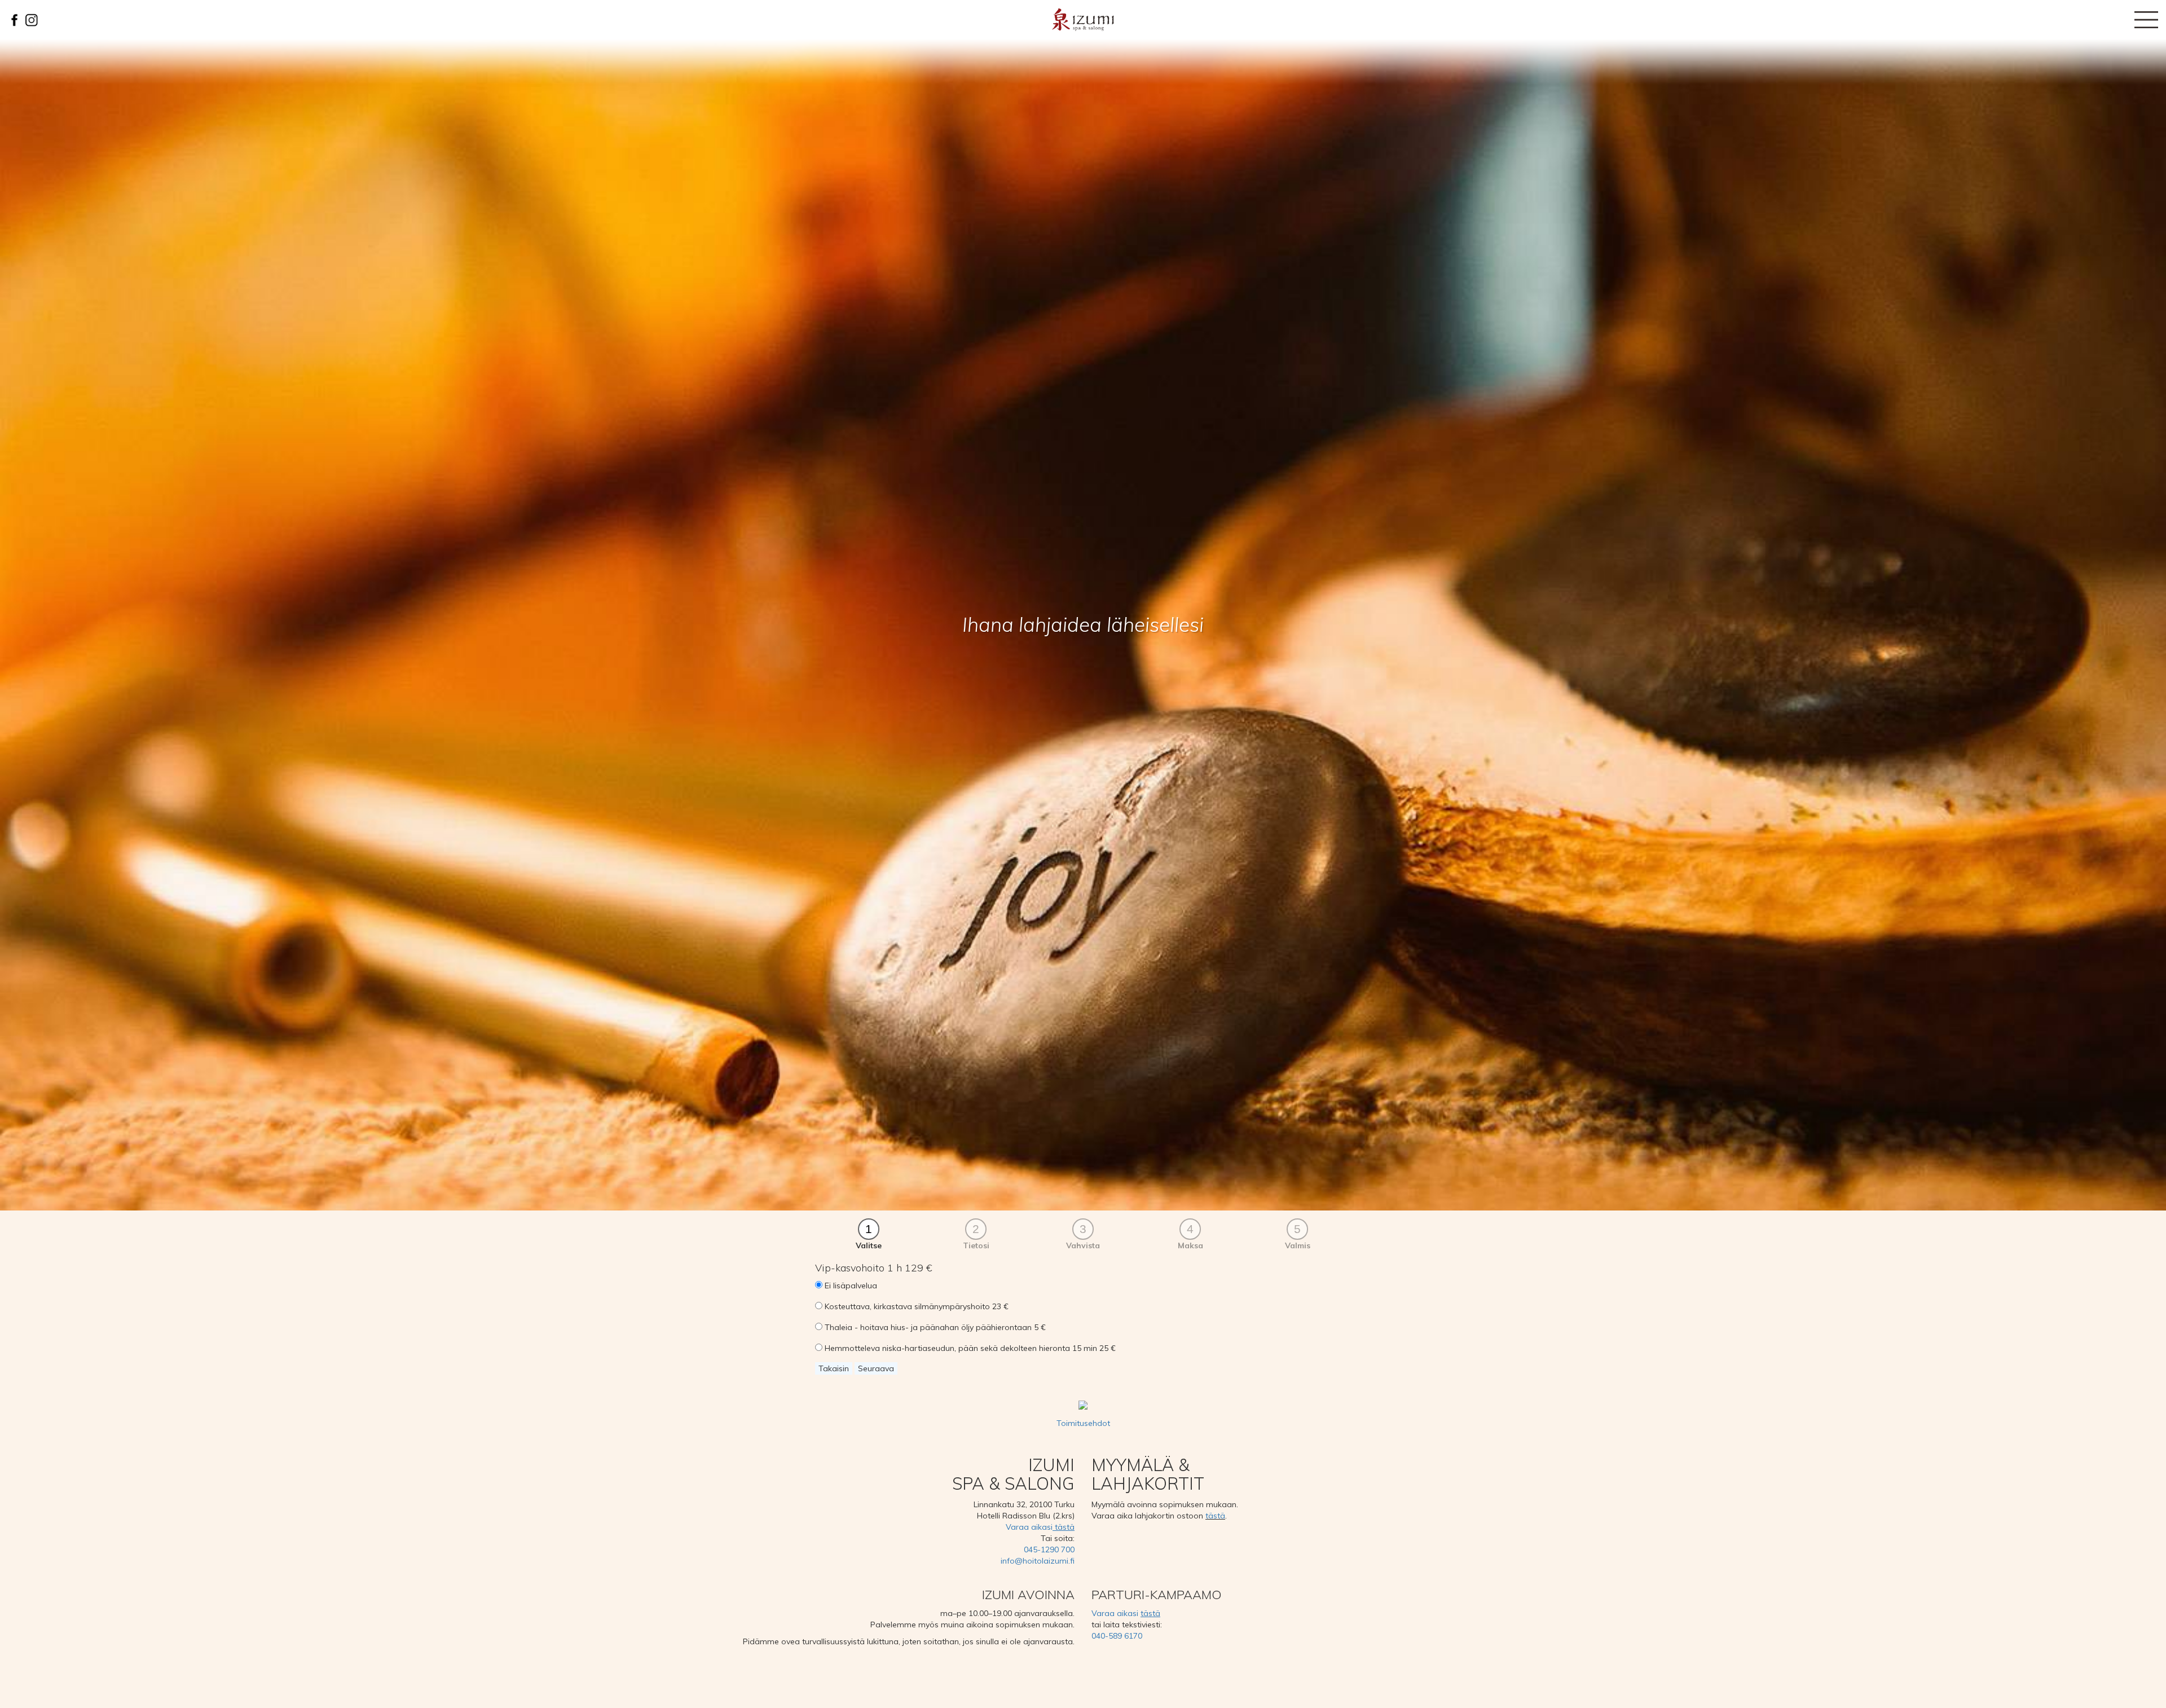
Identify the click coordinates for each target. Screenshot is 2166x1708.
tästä (1215, 1516)
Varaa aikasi (1040, 1527)
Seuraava (876, 1368)
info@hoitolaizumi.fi (1038, 1561)
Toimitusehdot (1083, 1423)
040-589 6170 (1117, 1636)
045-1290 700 (1049, 1549)
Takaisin (834, 1368)
